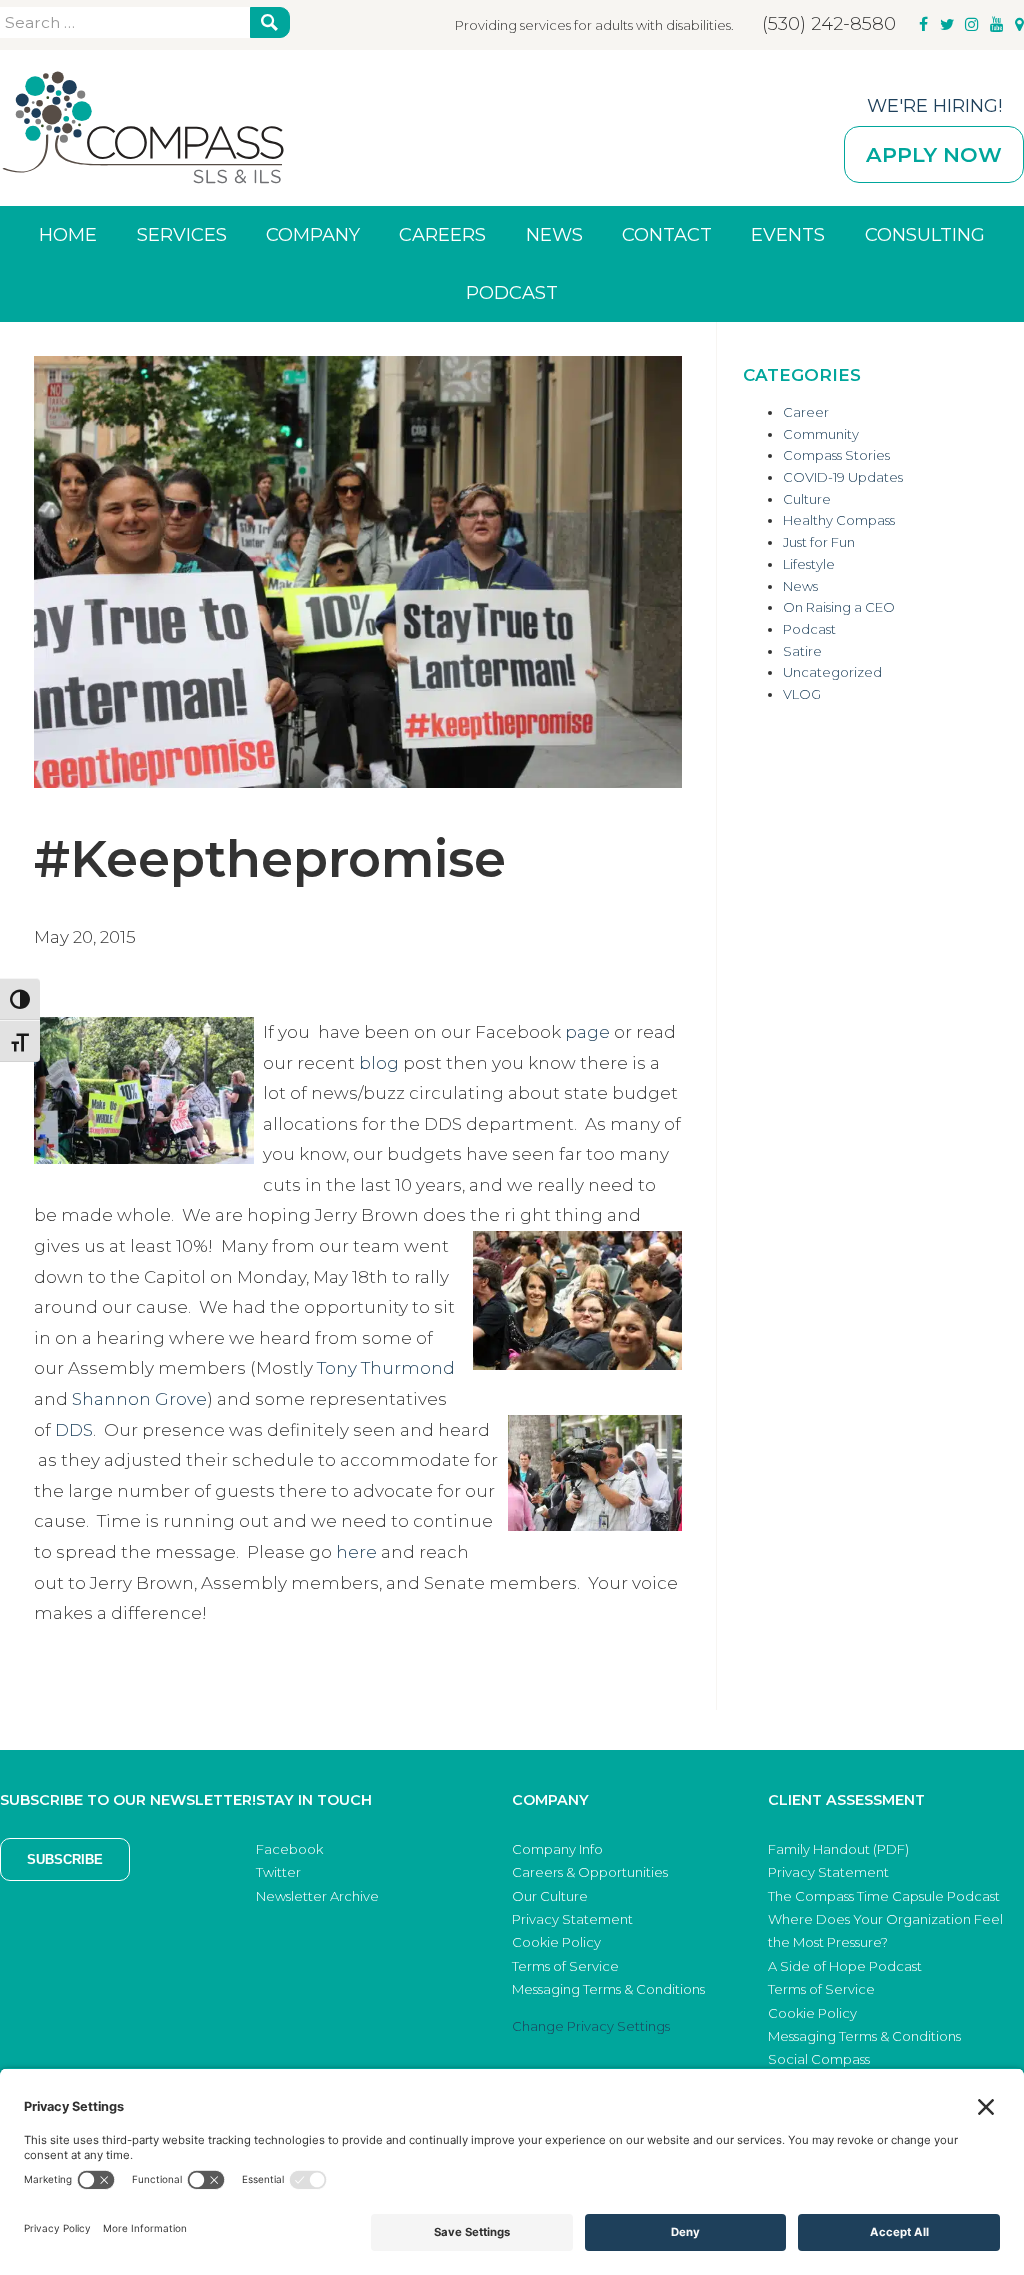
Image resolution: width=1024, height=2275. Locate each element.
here (356, 1552)
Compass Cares (143, 128)
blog (379, 1063)
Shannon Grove (139, 1399)
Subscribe (65, 1859)
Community (821, 434)
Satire (802, 651)
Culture (807, 499)
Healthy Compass (839, 520)
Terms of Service (565, 1966)
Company (313, 234)
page (587, 1032)
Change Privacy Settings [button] (591, 2026)
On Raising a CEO (839, 607)
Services (182, 234)
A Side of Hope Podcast (845, 1966)
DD (69, 1430)
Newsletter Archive (317, 1896)
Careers (442, 234)
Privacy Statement (572, 1919)
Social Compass (819, 2059)
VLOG (802, 694)
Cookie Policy (556, 1942)
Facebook (289, 1849)
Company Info (557, 1849)
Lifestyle (809, 564)
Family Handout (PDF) (838, 1849)
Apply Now (934, 154)
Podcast (512, 292)
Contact (667, 234)
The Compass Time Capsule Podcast (884, 1896)
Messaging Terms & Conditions (608, 1989)
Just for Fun (819, 542)
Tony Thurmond (386, 1368)
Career (806, 412)
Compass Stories (836, 455)
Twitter (278, 1872)
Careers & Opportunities (590, 1872)
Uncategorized (832, 672)
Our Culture (550, 1896)
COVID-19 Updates (843, 477)
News (554, 234)
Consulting (925, 234)
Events (788, 234)
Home (68, 234)
